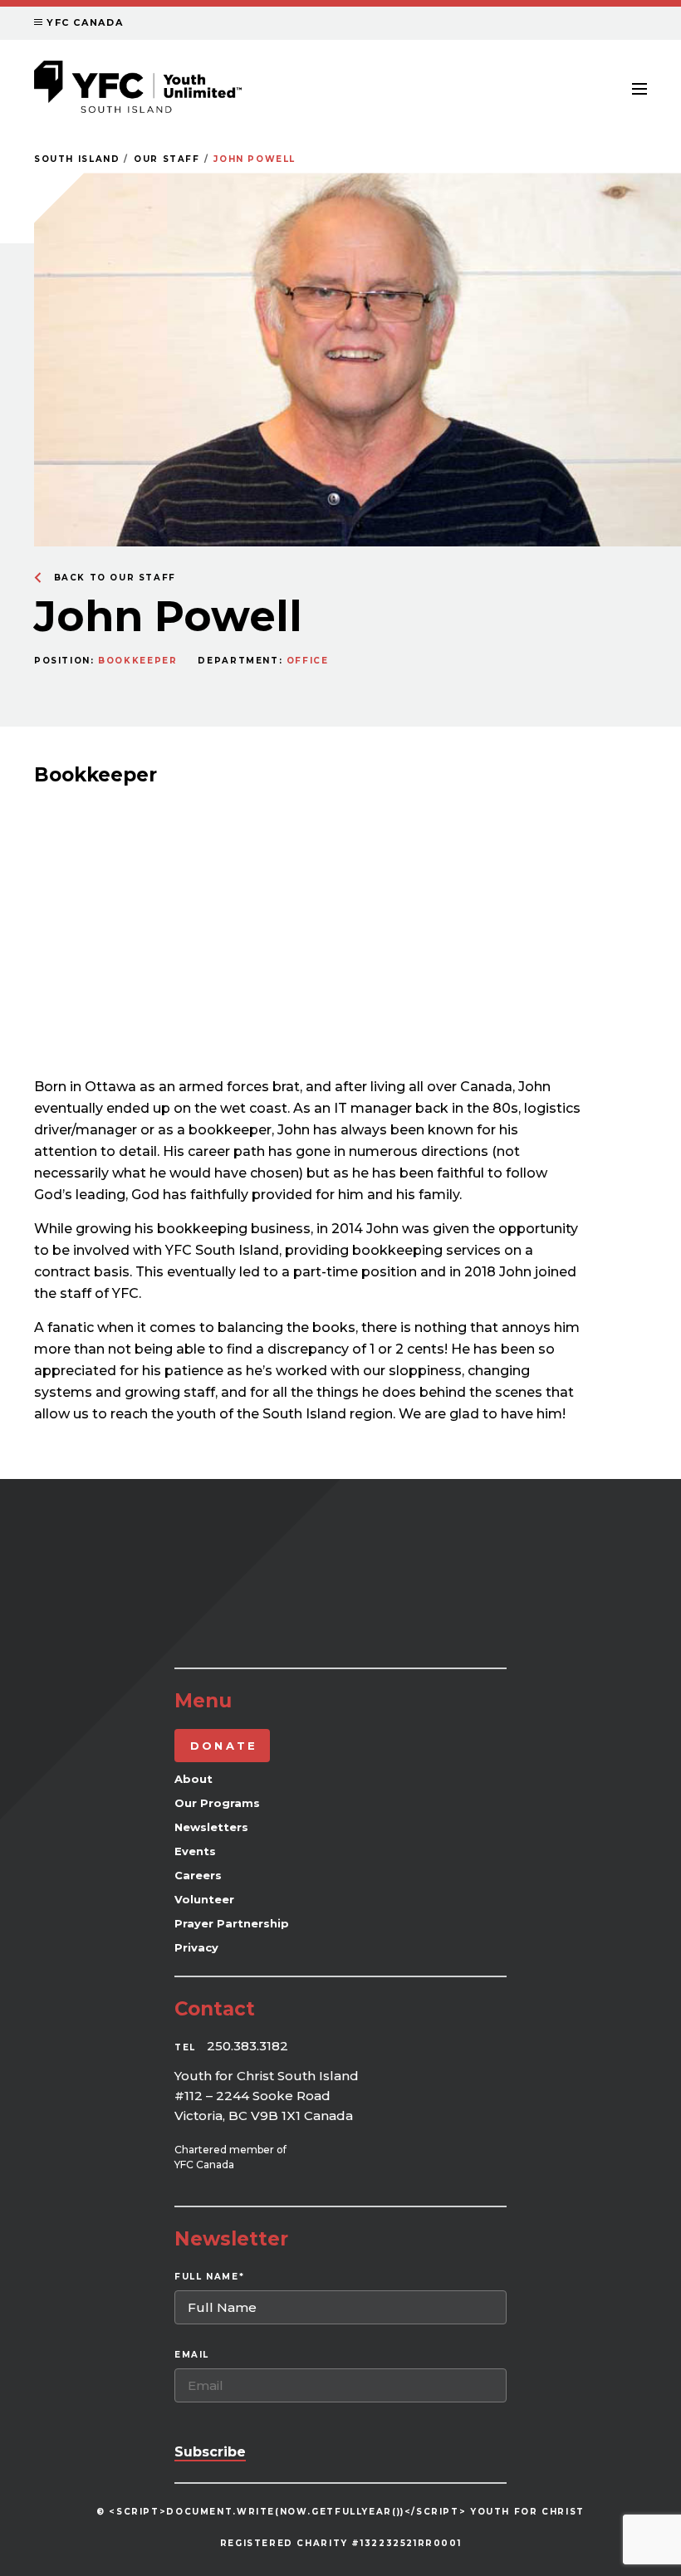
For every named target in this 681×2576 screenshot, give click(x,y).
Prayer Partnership (232, 1923)
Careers (198, 1875)
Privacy (196, 1947)
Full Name (209, 2277)
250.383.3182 (247, 2046)
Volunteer (204, 1899)
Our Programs (217, 1803)
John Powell (255, 159)
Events (195, 1851)
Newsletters (211, 1827)
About (194, 1779)
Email (192, 2355)
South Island (77, 159)
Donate (224, 1746)
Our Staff (167, 159)
